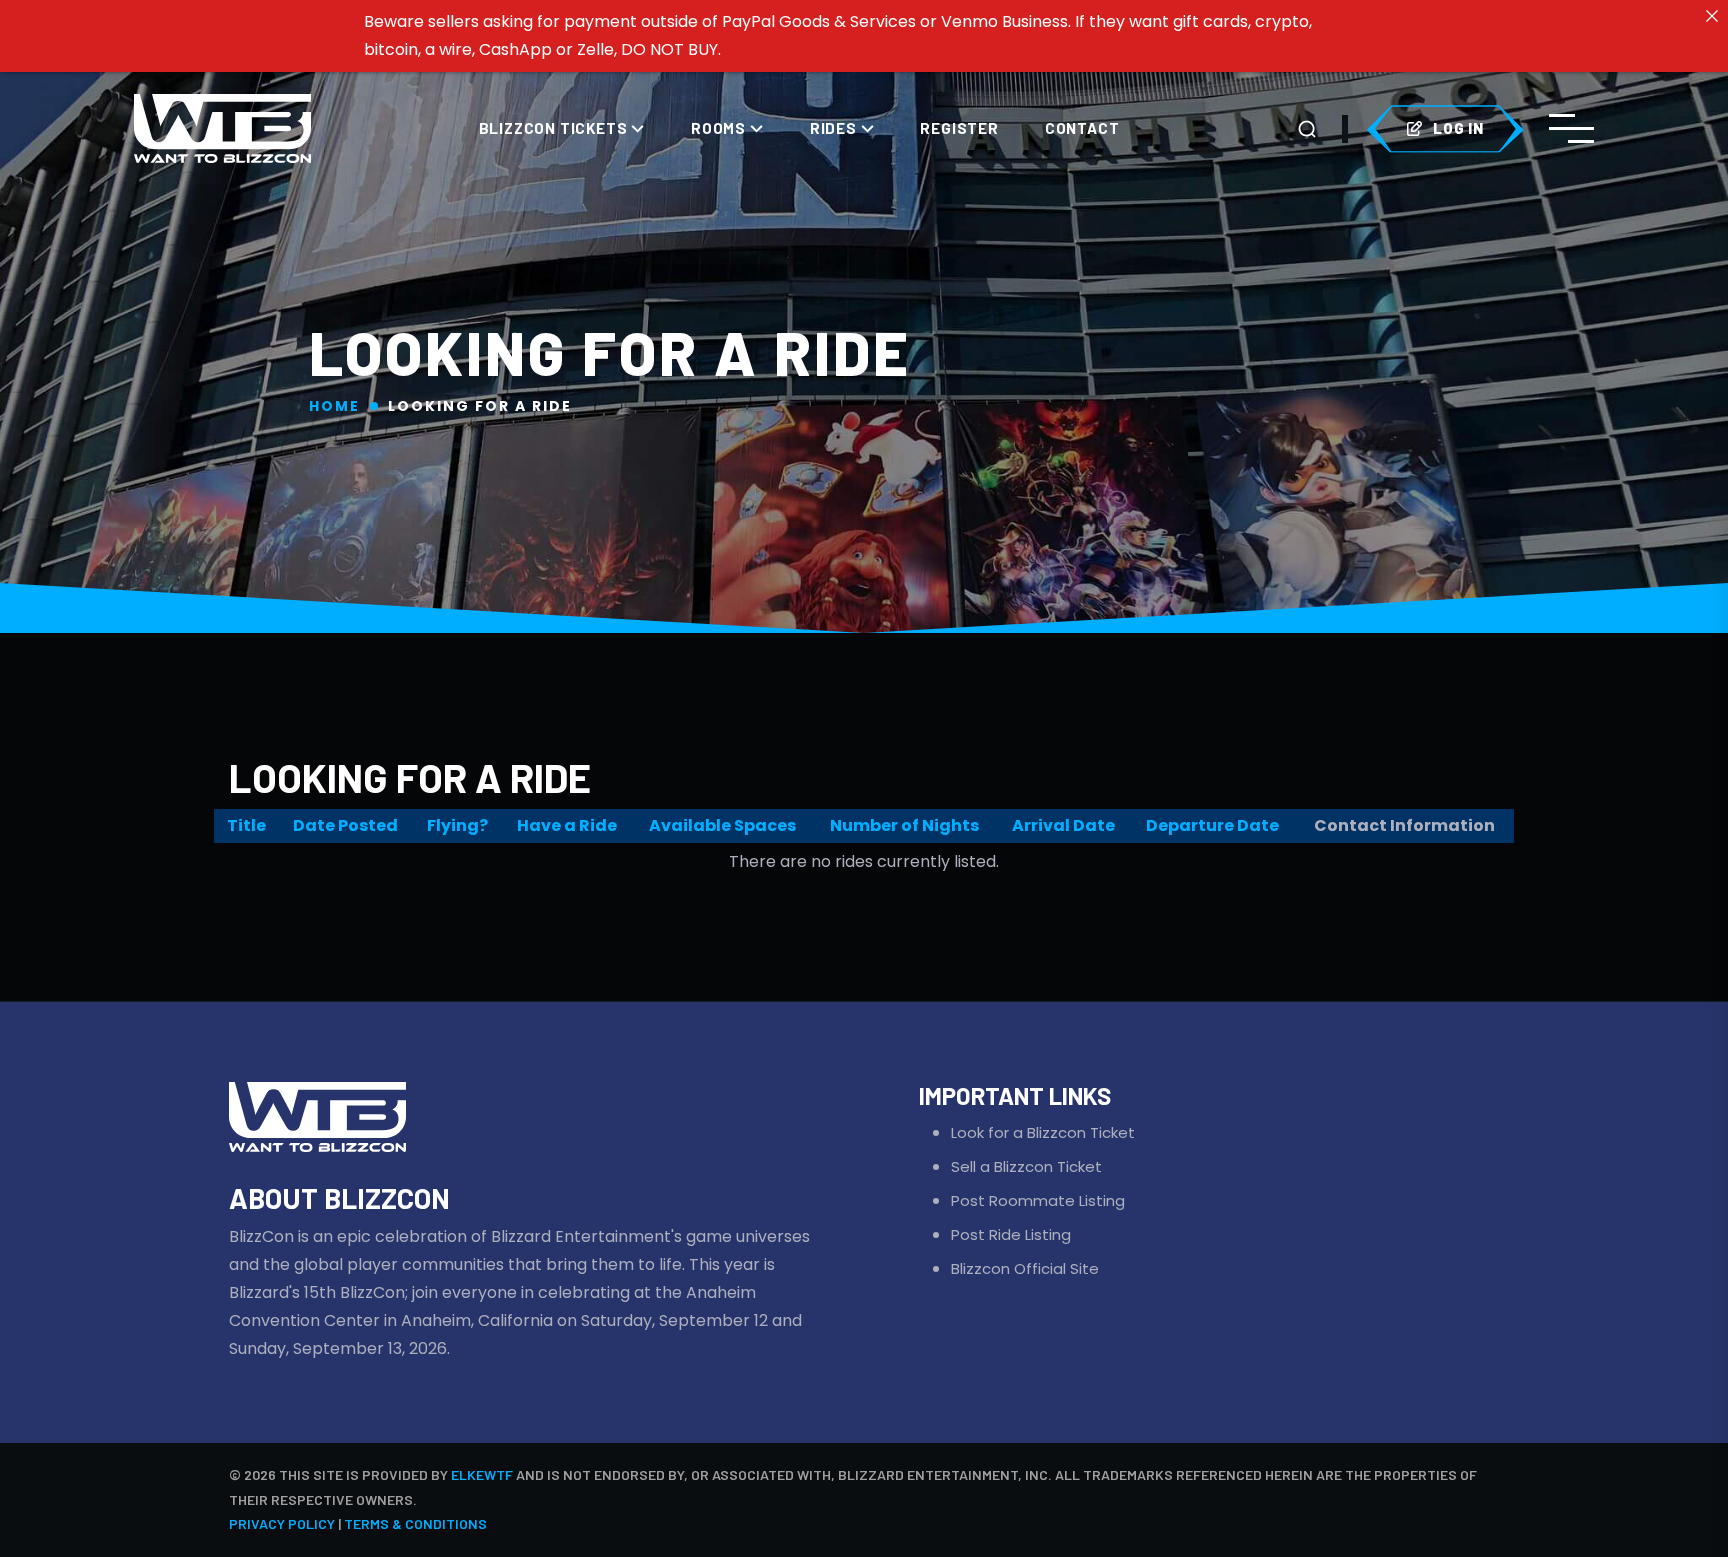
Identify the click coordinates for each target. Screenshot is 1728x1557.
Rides (835, 128)
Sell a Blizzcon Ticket (1026, 1166)
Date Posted (345, 825)
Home (334, 406)
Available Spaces (722, 825)
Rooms (720, 128)
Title (246, 825)
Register (959, 128)
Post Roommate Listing (1038, 1200)
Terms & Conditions (415, 1523)
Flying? (457, 825)
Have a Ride (567, 825)
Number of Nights (904, 825)
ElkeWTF (482, 1474)
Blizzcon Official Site (1025, 1268)
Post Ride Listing (1011, 1234)
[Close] (1712, 16)
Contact (1082, 128)
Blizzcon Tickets (555, 128)
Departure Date (1212, 825)
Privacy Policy (282, 1523)
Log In (1458, 128)
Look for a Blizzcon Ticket (1043, 1132)
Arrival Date (1063, 825)
